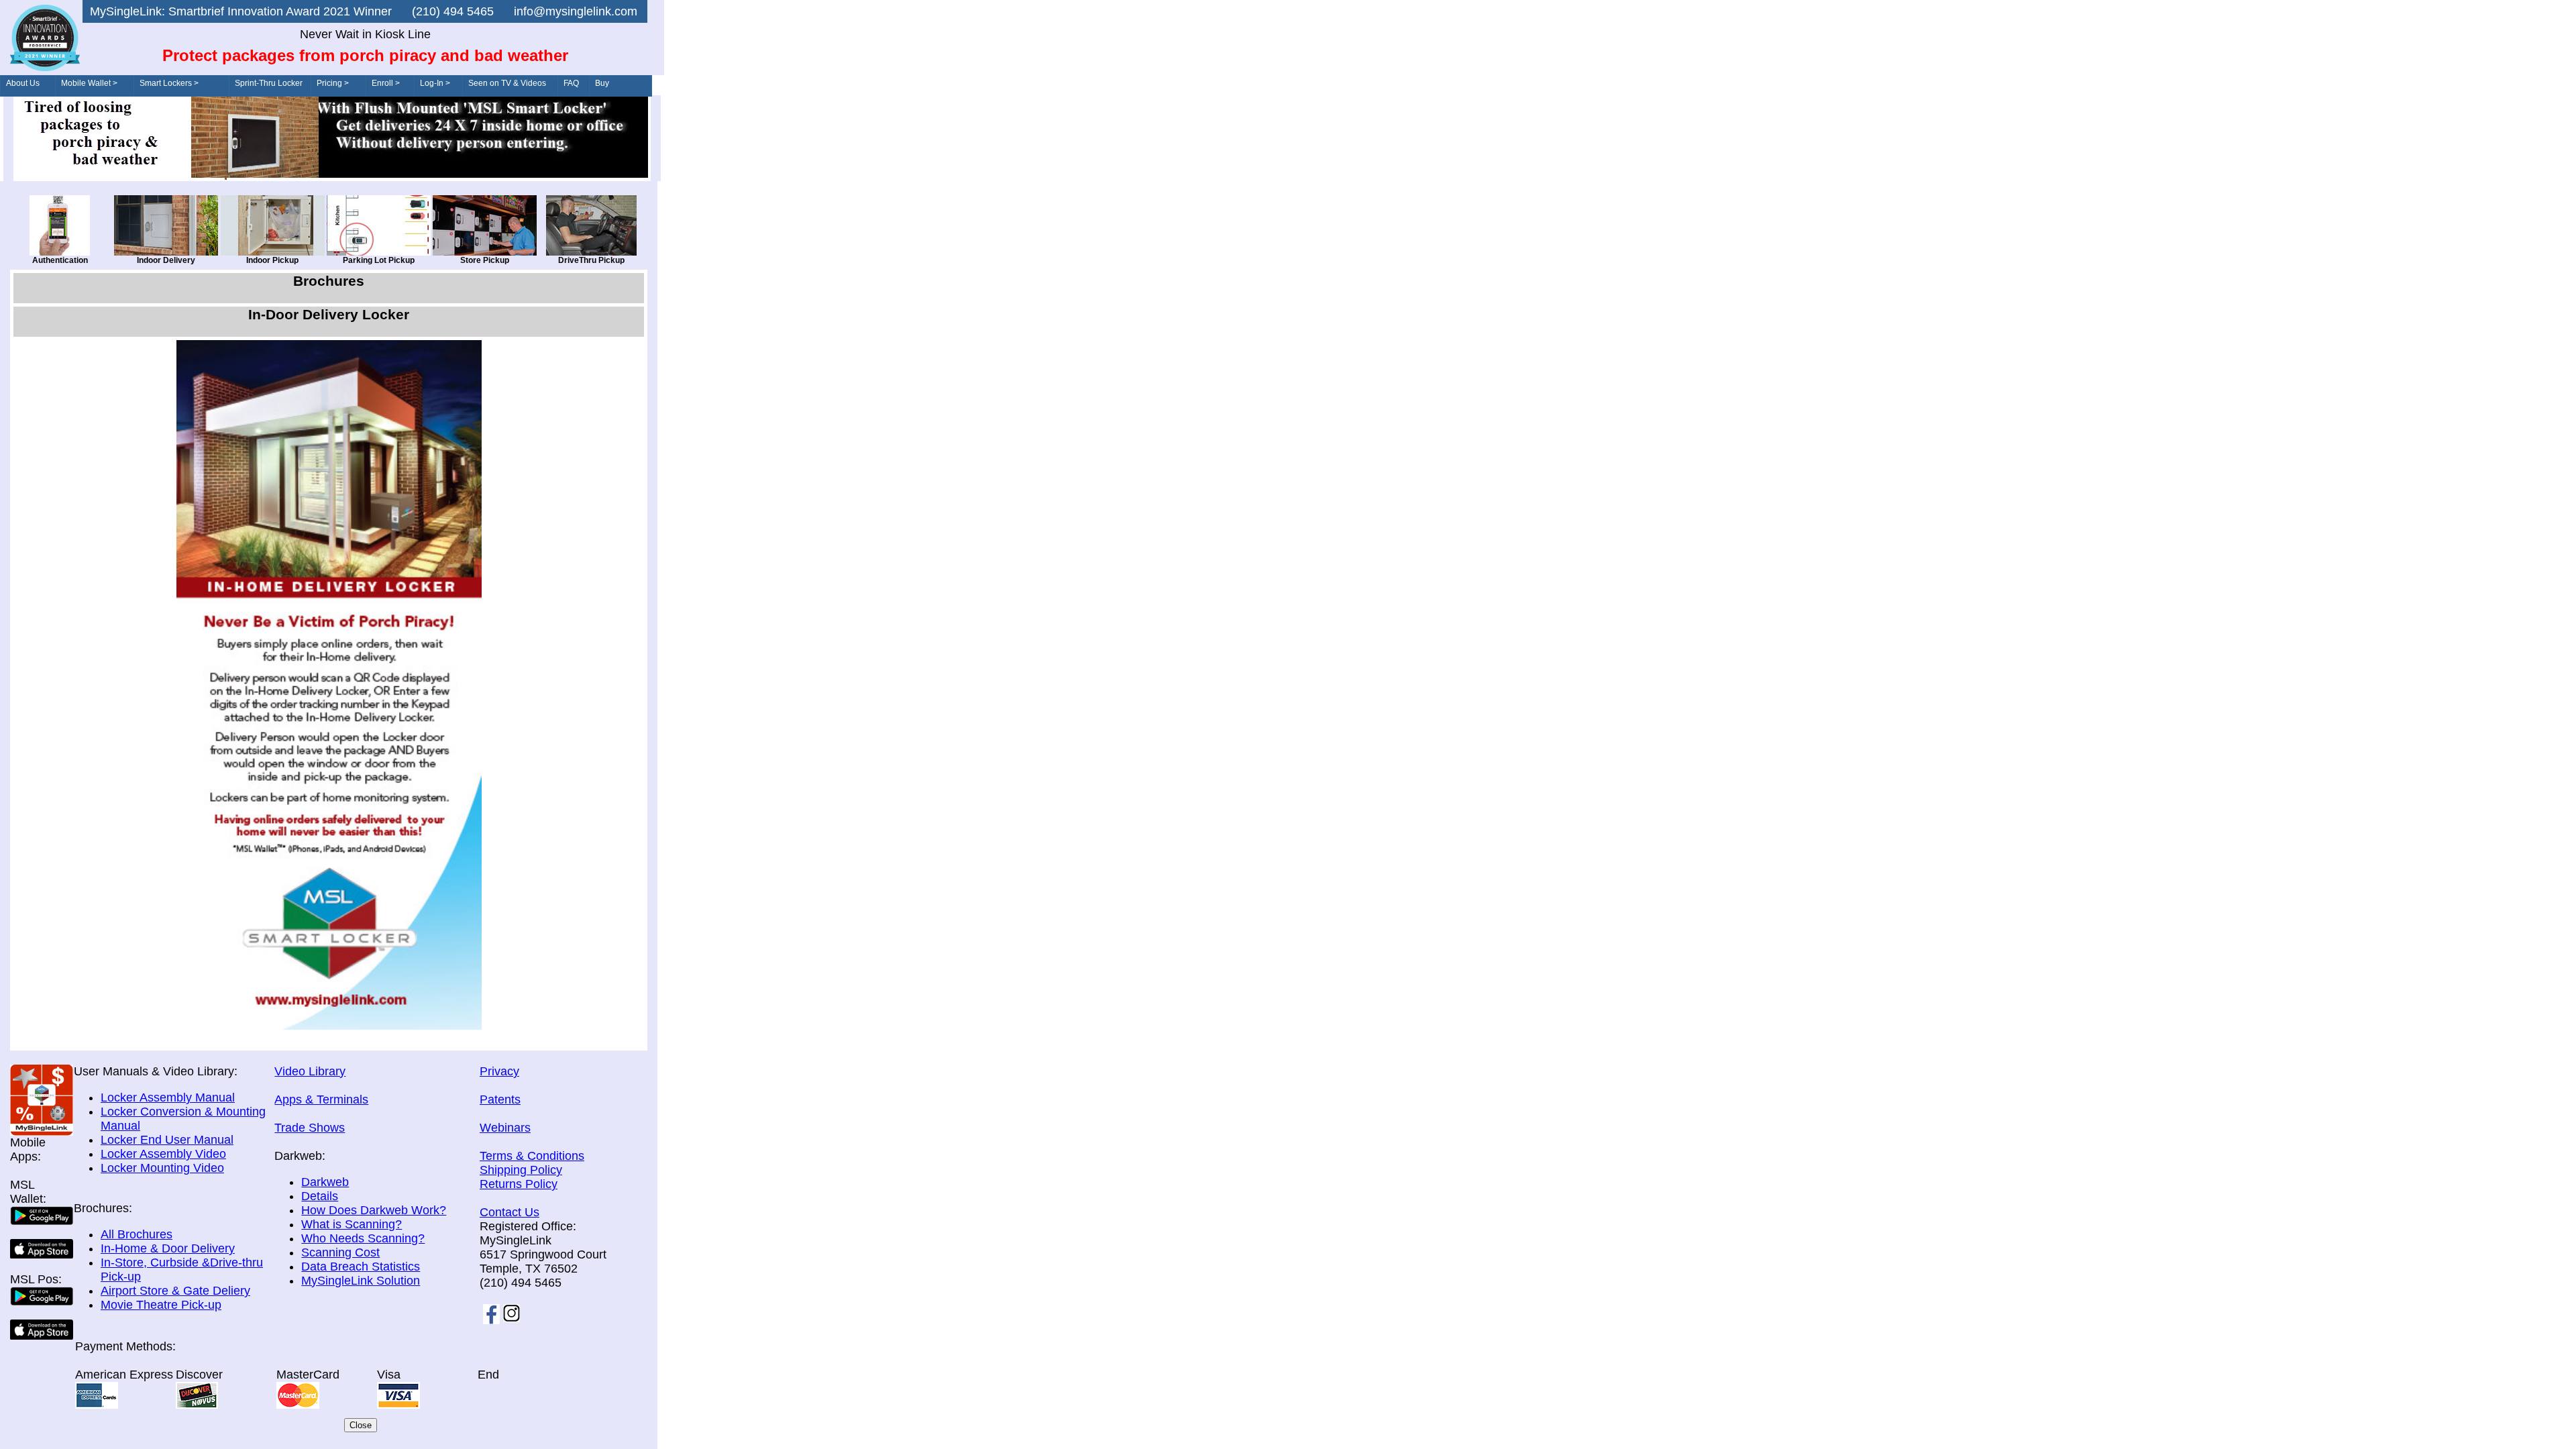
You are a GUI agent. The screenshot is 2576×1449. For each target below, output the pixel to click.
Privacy (499, 1071)
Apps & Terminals (321, 1099)
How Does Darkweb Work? (374, 1210)
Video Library (310, 1071)
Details (320, 1196)
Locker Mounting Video (162, 1168)
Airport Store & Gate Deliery (175, 1291)
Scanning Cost (340, 1252)
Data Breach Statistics (361, 1267)
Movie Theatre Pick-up (161, 1305)
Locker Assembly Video (163, 1154)
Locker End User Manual (167, 1140)
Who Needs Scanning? (363, 1238)
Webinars (505, 1128)
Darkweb (325, 1182)
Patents (500, 1099)
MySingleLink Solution (361, 1281)
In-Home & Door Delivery (168, 1248)
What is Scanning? (352, 1224)
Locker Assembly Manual (168, 1097)
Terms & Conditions (532, 1156)
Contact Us (509, 1212)
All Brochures (137, 1234)
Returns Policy (519, 1184)
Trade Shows (310, 1128)
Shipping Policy (521, 1170)
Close (361, 1425)
